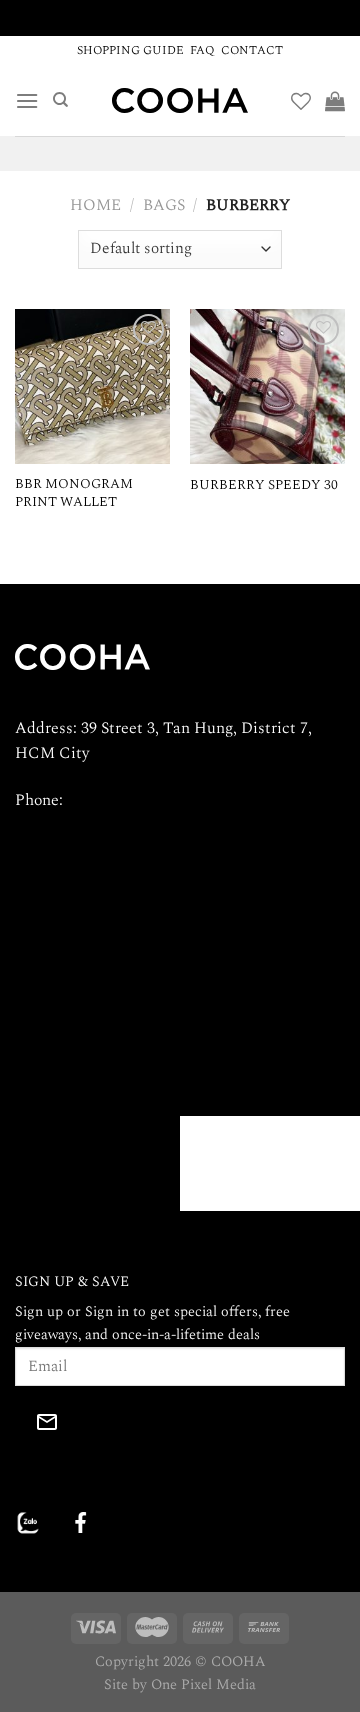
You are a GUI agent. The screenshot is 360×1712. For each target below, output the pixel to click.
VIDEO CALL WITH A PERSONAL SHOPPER (180, 17)
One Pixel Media (203, 1685)
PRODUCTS (54, 1090)
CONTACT (252, 50)
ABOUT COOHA (70, 995)
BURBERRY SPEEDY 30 (264, 486)
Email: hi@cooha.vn (83, 846)
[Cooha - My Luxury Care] (180, 100)
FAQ (202, 50)
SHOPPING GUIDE (130, 50)
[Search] (60, 100)
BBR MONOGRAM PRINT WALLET (74, 493)
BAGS (164, 205)
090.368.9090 (111, 800)
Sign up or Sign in (72, 1312)
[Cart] (335, 101)
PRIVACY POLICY (255, 995)
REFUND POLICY (254, 1042)
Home (95, 205)
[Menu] (27, 100)
